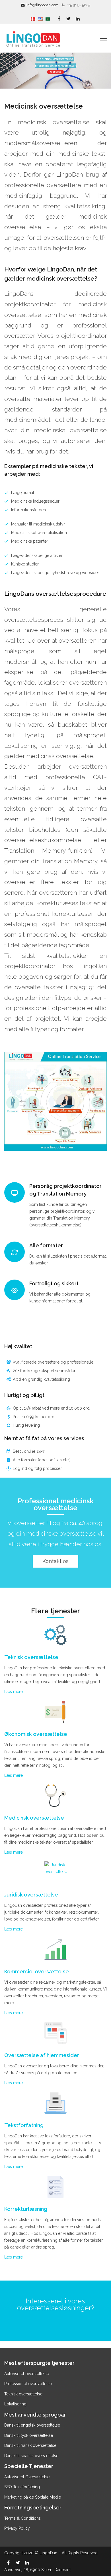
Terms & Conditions (22, 2518)
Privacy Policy (17, 2528)
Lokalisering (15, 2404)
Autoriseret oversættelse (27, 2374)
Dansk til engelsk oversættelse (33, 2425)
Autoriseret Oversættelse (27, 2477)
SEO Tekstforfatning (22, 2487)
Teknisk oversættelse (31, 1657)
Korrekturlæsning (26, 2209)
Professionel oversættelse (28, 2384)
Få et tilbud (55, 72)
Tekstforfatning (24, 2125)
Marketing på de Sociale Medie (33, 2497)
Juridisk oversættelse (31, 1895)
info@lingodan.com (42, 5)
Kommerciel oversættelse (37, 1972)
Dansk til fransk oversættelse (30, 2445)
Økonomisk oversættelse (36, 1734)
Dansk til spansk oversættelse (31, 2456)
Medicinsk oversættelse (34, 1818)
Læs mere (14, 1692)
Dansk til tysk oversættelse (29, 2435)
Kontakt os (55, 1561)
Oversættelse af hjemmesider (42, 2055)
